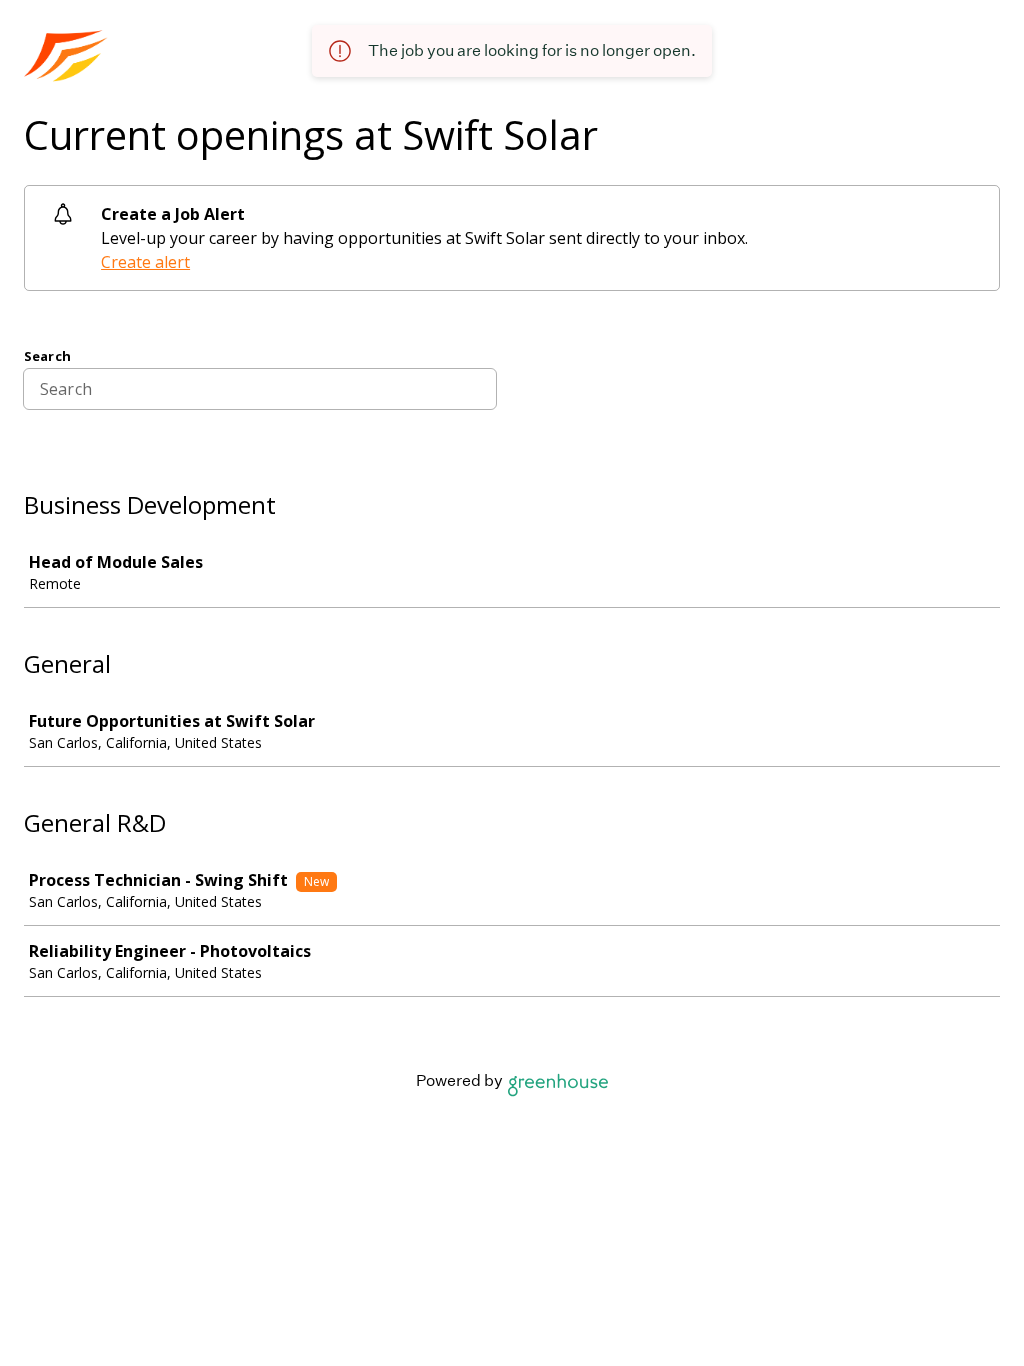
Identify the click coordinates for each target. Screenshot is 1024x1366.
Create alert (145, 262)
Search (47, 356)
